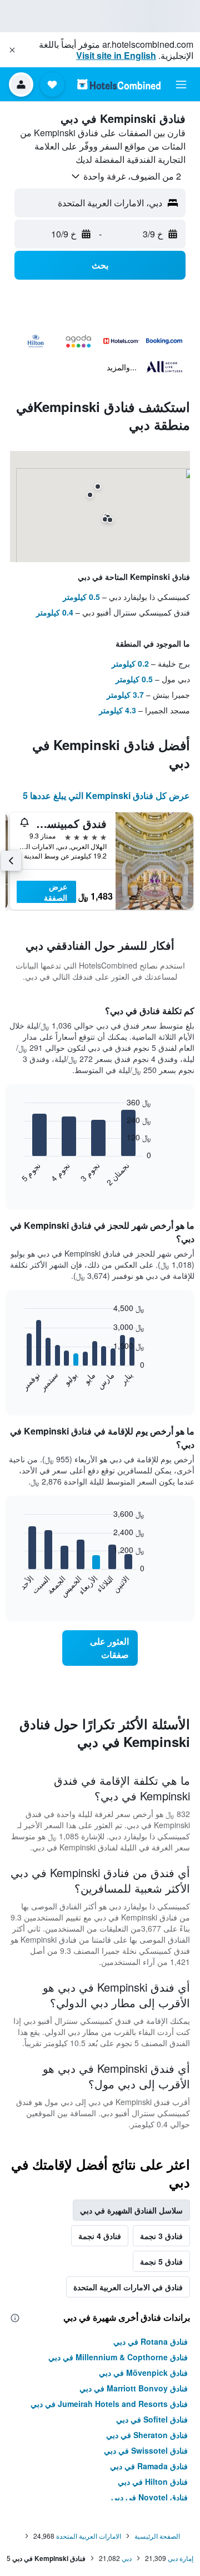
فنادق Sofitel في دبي (152, 2419)
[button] (12, 50)
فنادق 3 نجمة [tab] (161, 2236)
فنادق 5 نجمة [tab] (161, 2261)
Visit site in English (116, 55)
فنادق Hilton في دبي (153, 2481)
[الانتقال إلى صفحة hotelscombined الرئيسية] (119, 84)
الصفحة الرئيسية (157, 2536)
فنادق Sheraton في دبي (147, 2435)
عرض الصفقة (56, 892)
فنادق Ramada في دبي (149, 2466)
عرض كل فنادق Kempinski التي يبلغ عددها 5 (106, 795)
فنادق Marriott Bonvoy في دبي (134, 2388)
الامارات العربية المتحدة (89, 2536)
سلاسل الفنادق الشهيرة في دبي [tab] (131, 2210)
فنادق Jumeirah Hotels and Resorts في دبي (109, 2404)
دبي (127, 2558)
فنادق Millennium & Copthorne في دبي (118, 2357)
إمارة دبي (181, 2558)
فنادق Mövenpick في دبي (143, 2372)
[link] (100, 1648)
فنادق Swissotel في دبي (146, 2450)
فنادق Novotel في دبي (149, 2497)
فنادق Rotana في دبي (151, 2341)
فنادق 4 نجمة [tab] (100, 2236)
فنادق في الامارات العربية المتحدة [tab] (128, 2287)
